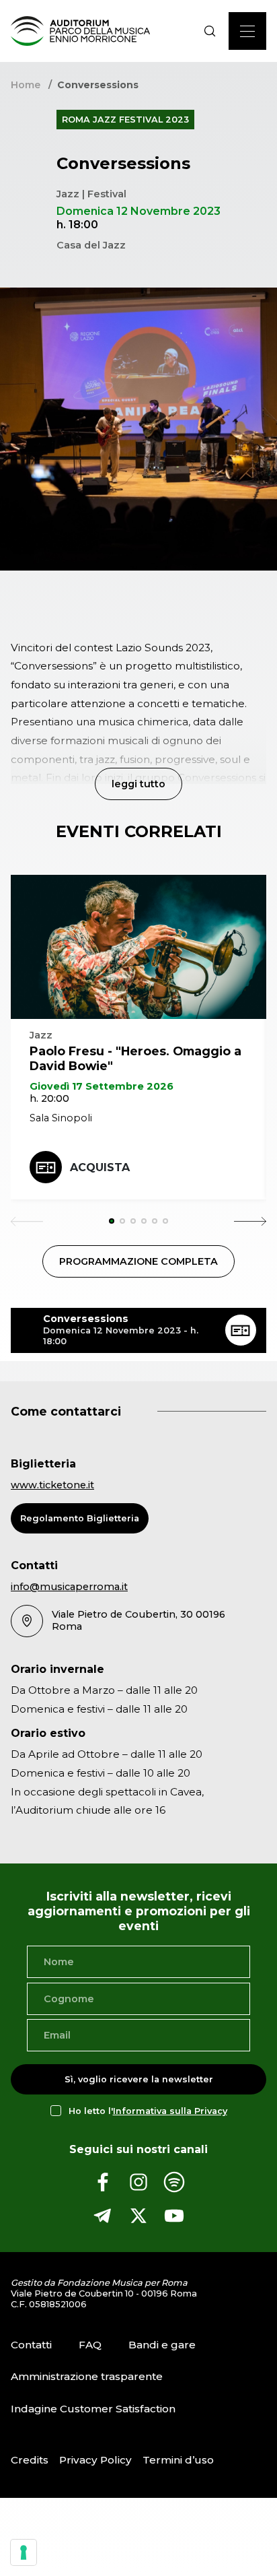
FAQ (90, 2344)
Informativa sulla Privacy (170, 2111)
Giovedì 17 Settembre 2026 (102, 1086)
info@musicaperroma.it (69, 1587)
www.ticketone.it (52, 1485)
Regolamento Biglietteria (80, 1518)
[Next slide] (250, 1221)
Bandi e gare (162, 2344)
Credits (30, 2460)
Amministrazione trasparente (87, 2376)
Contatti (31, 2344)
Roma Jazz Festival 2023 (125, 120)
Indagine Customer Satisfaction (93, 2409)
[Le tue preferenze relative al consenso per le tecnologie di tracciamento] (24, 2552)
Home (26, 85)
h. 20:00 (49, 1098)
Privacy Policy (95, 2460)
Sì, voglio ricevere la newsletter (139, 2079)
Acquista (100, 1167)
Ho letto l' (148, 2111)
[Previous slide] (27, 1221)
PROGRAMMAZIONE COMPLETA (138, 1261)
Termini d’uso (178, 2460)
